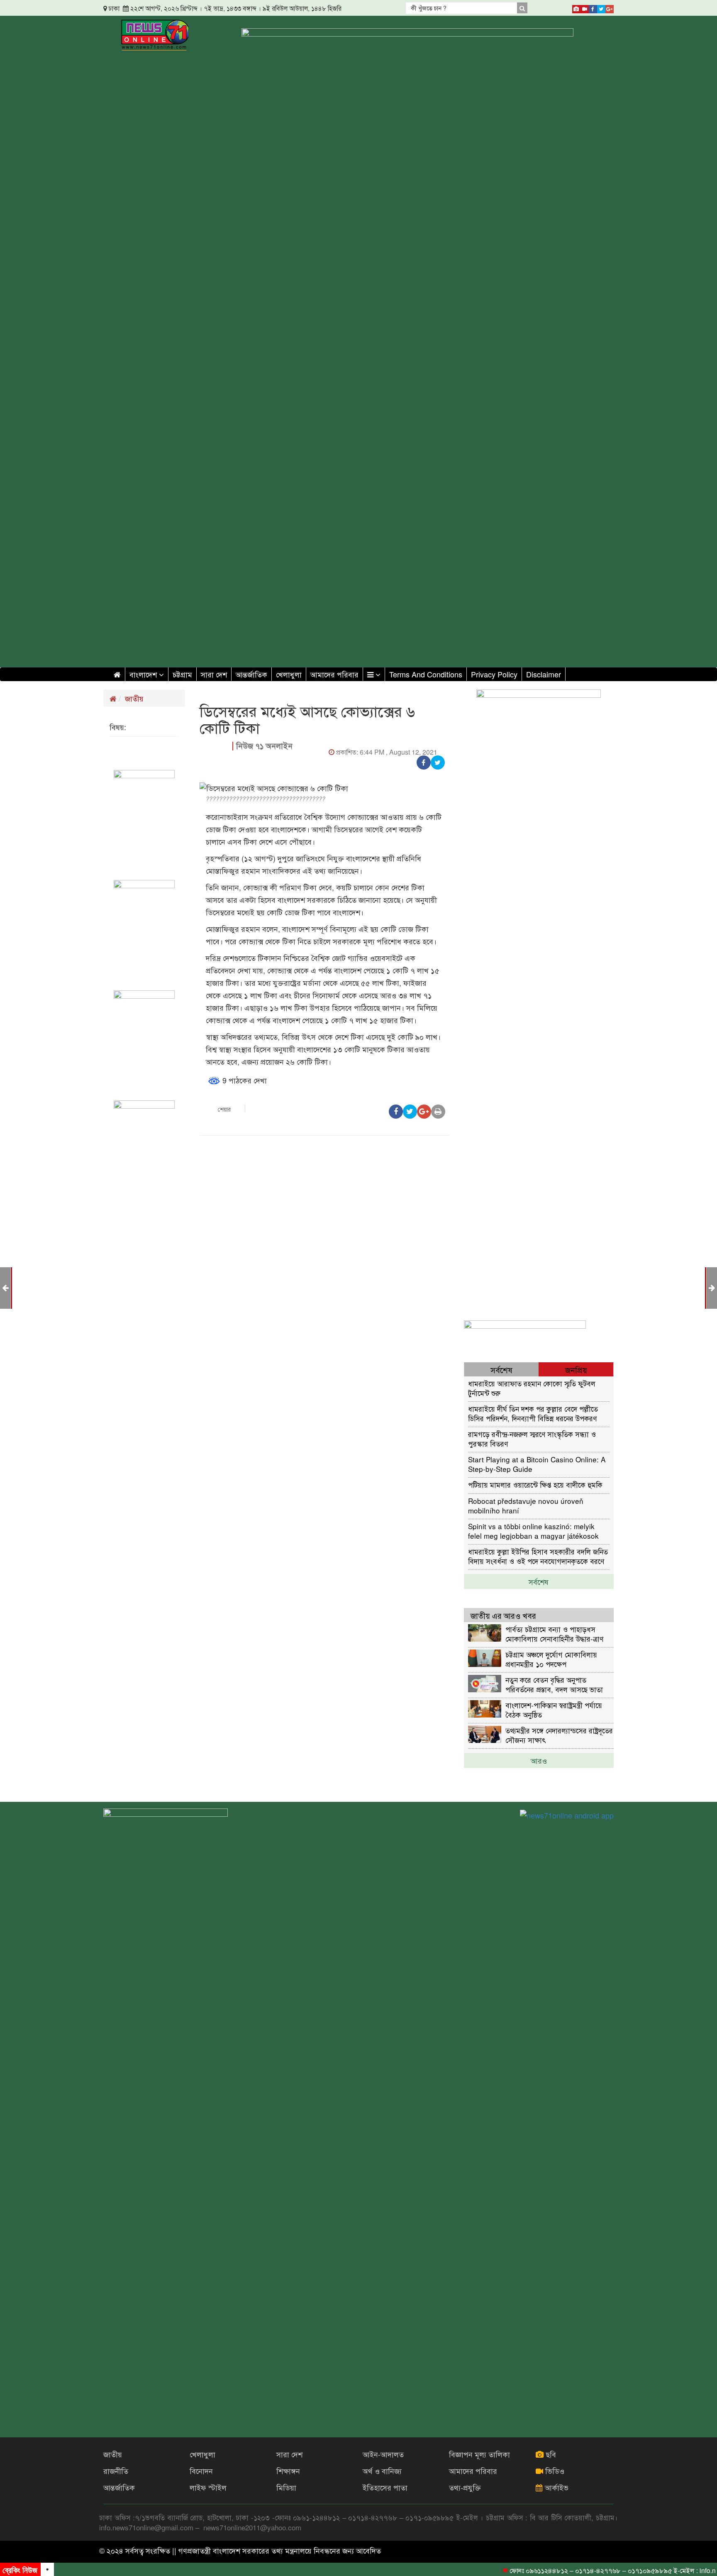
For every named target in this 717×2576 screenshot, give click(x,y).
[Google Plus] (610, 7)
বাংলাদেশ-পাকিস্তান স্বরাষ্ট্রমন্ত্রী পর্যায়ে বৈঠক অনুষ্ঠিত (554, 1710)
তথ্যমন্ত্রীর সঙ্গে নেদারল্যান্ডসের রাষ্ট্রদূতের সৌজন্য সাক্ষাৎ (559, 1735)
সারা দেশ (214, 674)
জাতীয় (134, 698)
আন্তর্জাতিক (251, 674)
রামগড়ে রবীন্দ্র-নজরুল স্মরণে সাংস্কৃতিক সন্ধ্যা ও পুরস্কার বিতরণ (532, 1438)
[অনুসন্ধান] (522, 8)
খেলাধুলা (289, 674)
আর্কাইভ (556, 2487)
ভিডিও (554, 2471)
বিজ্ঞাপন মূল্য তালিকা (479, 2454)
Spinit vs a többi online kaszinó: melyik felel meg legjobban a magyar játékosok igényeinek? (533, 1531)
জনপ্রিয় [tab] (576, 1370)
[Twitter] (601, 7)
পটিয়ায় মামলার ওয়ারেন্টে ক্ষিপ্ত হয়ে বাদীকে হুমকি (535, 1485)
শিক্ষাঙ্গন (288, 2471)
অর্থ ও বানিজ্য (382, 2471)
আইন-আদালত (383, 2454)
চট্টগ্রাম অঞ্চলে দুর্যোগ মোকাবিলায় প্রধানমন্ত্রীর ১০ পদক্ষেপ (551, 1659)
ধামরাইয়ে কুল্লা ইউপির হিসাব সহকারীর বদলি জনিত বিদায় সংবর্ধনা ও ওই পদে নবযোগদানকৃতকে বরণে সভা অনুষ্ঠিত (538, 1556)
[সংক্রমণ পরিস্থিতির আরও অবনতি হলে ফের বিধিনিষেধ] (5, 1287)
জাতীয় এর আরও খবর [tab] (503, 1615)
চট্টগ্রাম (182, 674)
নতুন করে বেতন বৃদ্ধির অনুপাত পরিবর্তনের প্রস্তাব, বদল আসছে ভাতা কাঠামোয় (554, 1684)
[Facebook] (593, 7)
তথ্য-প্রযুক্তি (465, 2487)
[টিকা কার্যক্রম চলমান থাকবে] (712, 1287)
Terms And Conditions (426, 674)
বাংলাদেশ (144, 674)
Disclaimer (544, 674)
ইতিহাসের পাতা (385, 2487)
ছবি (550, 2454)
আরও (539, 1760)
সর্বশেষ (539, 1581)
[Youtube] (585, 7)
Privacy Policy (494, 674)
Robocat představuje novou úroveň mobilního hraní (526, 1505)
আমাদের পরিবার (334, 674)
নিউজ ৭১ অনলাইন (264, 746)
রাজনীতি (116, 2471)
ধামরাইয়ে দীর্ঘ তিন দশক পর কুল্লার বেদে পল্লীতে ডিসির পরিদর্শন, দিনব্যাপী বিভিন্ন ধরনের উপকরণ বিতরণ (533, 1413)
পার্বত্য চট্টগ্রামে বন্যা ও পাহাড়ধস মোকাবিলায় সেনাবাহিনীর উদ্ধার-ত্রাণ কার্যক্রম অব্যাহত (554, 1634)
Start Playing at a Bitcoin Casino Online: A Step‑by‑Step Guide (537, 1464)
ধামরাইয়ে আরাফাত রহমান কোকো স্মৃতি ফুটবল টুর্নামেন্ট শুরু (532, 1388)
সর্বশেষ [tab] (501, 1370)
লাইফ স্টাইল (208, 2487)
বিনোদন (201, 2471)
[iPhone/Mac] (576, 7)
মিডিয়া (286, 2487)
